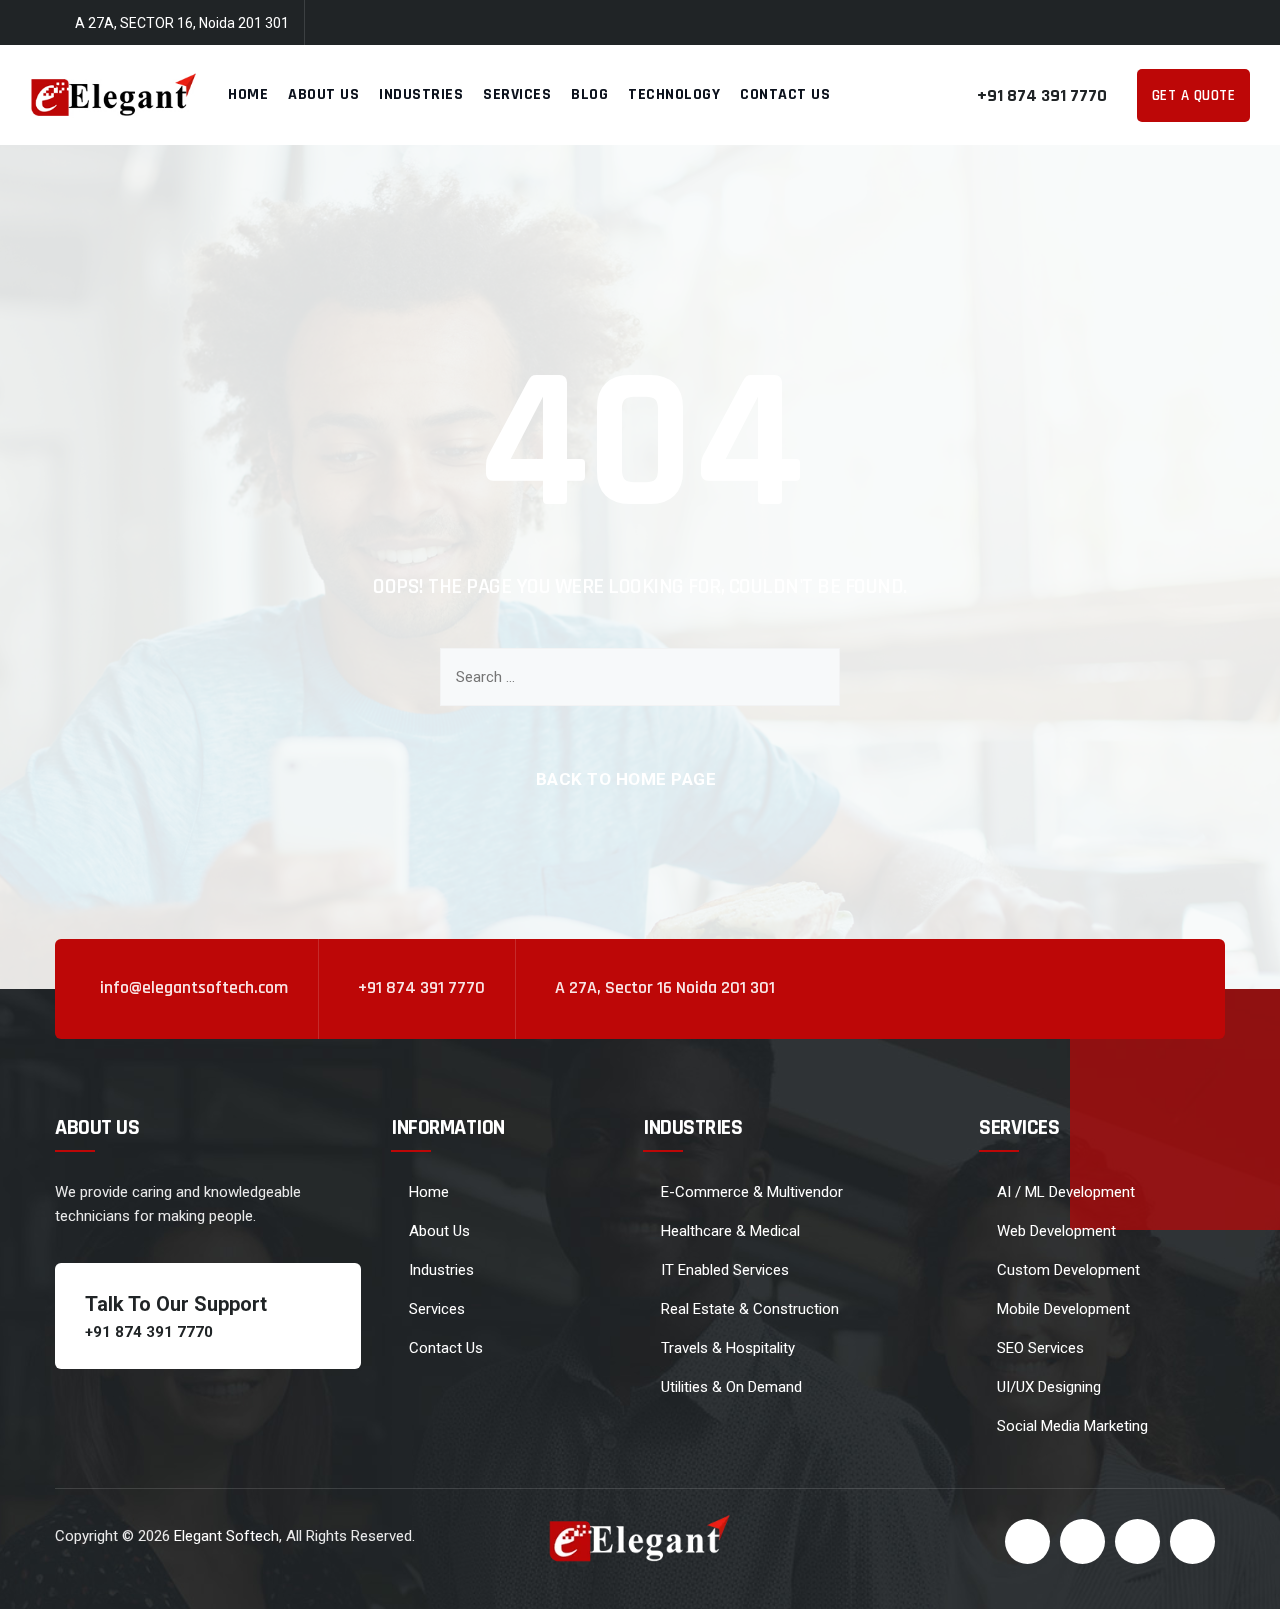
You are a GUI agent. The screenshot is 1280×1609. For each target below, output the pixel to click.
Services (517, 94)
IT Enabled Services (725, 1270)
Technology (674, 94)
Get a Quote (1194, 95)
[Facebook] (1122, 23)
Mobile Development (1063, 1309)
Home (248, 94)
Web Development (1056, 1231)
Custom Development (1068, 1270)
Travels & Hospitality (728, 1348)
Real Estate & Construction (750, 1309)
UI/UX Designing (1049, 1387)
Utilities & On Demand (731, 1387)
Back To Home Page (626, 779)
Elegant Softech (226, 1536)
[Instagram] (1240, 23)
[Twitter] (1161, 23)
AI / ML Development (1066, 1192)
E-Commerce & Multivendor (752, 1192)
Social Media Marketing (1072, 1426)
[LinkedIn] (1201, 23)
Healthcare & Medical (730, 1231)
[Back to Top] (1237, 1576)
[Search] (810, 677)
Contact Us (785, 94)
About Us (323, 94)
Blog (589, 94)
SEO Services (1040, 1348)
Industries (421, 94)
